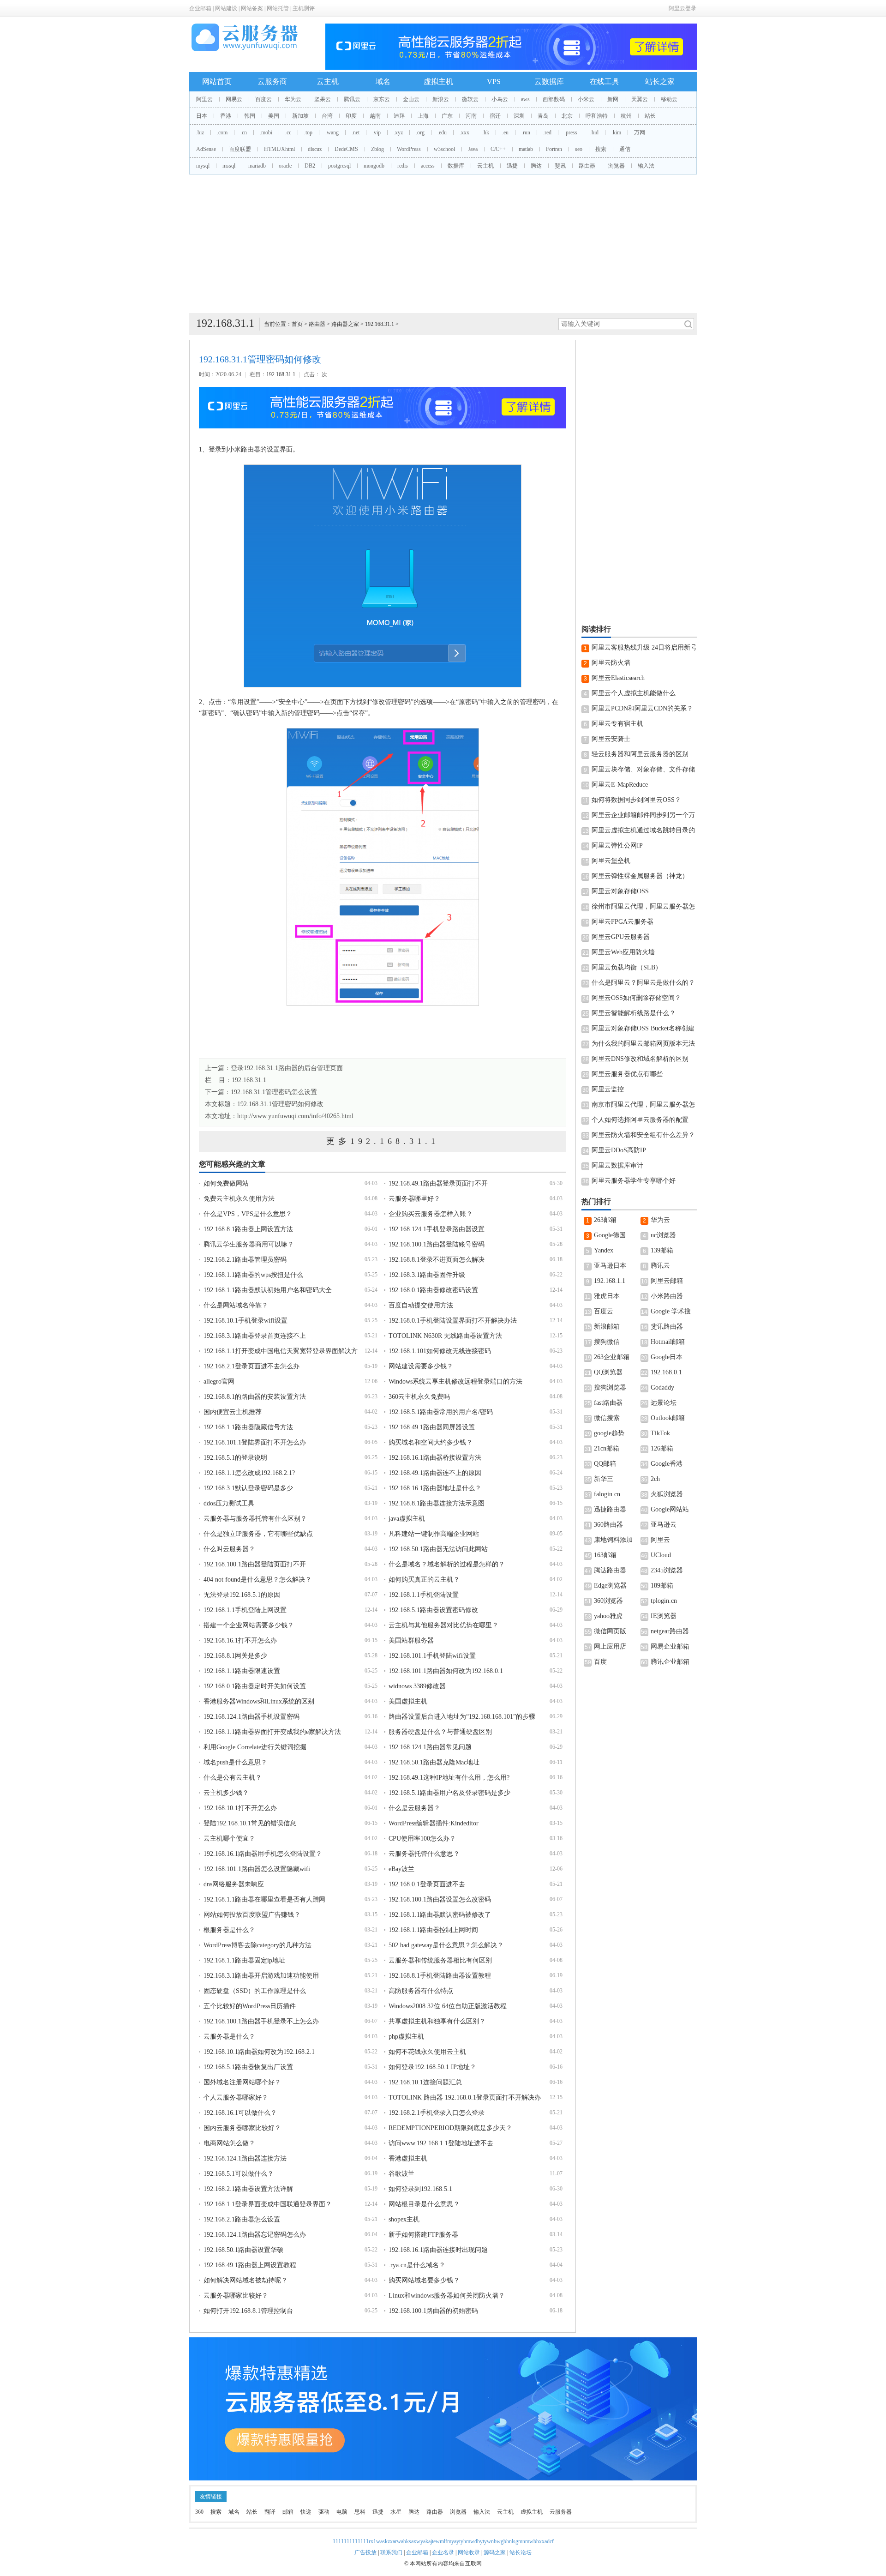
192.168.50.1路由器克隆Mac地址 (434, 1762)
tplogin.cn (664, 1601)
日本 (202, 116)
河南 (471, 116)
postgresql (339, 166)
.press (571, 132)
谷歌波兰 (401, 2174)
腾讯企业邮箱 (670, 1662)
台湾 (327, 116)
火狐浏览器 (667, 1494)
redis (403, 166)
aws (525, 99)
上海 (423, 116)
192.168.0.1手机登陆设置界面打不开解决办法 (453, 1321)
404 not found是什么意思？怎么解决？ (257, 1580)
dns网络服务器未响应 (234, 1884)
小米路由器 (667, 1296)
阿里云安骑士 (611, 739)
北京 (567, 116)
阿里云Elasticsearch (618, 678)
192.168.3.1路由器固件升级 (427, 1275)
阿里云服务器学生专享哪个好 (634, 1181)
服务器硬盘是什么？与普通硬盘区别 (440, 1732)
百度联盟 (240, 149)
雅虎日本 (607, 1296)
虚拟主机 (438, 81)
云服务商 (272, 81)
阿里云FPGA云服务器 (623, 922)
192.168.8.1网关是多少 (235, 1656)
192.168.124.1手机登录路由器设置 (437, 1229)
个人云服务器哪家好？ (236, 2098)
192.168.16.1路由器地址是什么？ (435, 1488)
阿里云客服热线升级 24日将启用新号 (644, 647)
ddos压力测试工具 (229, 1503)
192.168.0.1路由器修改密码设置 (433, 1290)
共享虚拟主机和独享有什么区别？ (437, 2021)
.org (420, 132)
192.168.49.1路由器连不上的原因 (435, 1473)
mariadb (257, 166)
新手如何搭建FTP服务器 (423, 2235)
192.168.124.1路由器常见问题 (430, 1747)
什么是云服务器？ (414, 1808)
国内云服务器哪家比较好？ (242, 2128)
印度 (351, 116)
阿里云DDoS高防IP (619, 1150)
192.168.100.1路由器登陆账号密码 (437, 1244)
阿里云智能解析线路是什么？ (634, 1013)
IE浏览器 (664, 1616)
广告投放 (365, 2552)
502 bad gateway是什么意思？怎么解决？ (446, 1945)
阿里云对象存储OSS (620, 891)
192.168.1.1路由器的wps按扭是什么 (253, 1275)
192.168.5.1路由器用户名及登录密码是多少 (449, 1793)
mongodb (374, 166)
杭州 (626, 116)
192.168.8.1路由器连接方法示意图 (437, 1503)
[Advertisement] (443, 244)
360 (199, 2512)
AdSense (206, 149)
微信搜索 (607, 1418)
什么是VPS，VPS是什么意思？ (248, 1214)
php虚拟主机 (406, 2037)
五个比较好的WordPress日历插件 (250, 2006)
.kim (616, 132)
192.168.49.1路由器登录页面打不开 (438, 1183)
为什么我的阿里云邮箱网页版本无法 (643, 1044)
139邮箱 (662, 1250)
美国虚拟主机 (408, 1701)
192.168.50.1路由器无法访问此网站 (438, 1549)
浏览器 (617, 166)
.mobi (266, 132)
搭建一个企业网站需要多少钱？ (249, 1625)
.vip (377, 132)
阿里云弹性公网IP (617, 846)
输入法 (646, 166)
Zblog (377, 149)
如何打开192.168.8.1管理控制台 (248, 2311)
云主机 (328, 81)
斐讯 (560, 166)
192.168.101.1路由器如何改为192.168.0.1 (446, 1671)
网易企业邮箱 (670, 1646)
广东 (447, 116)
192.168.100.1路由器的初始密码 (433, 2311)
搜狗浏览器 (610, 1387)
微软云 (470, 99)
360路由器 (608, 1525)
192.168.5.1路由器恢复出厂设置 (248, 2067)
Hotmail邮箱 (668, 1342)
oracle (285, 166)
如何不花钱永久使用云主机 (427, 2052)
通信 (625, 149)
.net (356, 132)
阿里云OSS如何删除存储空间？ (636, 998)
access (428, 166)
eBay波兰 (401, 1869)
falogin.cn (607, 1494)
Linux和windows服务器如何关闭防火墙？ (447, 2296)
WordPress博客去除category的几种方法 (257, 1945)
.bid (594, 132)
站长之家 (660, 81)
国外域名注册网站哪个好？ (242, 2082)
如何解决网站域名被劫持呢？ (245, 2280)
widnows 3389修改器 (417, 1686)
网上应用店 (610, 1646)
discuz (315, 149)
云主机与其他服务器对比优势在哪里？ (443, 1625)
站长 (650, 116)
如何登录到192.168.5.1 (420, 2189)
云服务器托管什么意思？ (424, 1854)
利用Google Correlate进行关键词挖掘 (255, 1747)
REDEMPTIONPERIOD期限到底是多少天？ (450, 2128)
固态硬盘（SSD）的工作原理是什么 (255, 1991)
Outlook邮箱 (668, 1418)
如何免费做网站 (226, 1183)
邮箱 (288, 2512)
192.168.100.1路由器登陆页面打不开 (255, 1564)
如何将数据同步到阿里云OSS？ (636, 800)
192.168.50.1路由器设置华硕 (243, 2250)
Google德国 (610, 1235)
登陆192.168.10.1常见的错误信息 (250, 1823)
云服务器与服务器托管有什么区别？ (255, 1519)
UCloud (661, 1555)
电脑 (342, 2512)
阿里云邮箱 (667, 1281)
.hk (486, 132)
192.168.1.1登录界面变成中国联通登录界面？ (268, 2204)
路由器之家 (345, 324)
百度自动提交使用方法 (421, 1305)
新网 (613, 99)
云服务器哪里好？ (414, 1199)
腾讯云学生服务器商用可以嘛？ (249, 1244)
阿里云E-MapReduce (620, 785)
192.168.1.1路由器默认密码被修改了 (440, 1915)
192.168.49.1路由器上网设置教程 (250, 2265)
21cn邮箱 (607, 1448)
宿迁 (495, 116)
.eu (505, 132)
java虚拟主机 (407, 1519)
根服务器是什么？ (229, 1930)
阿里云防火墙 (611, 663)
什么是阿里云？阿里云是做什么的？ (643, 983)
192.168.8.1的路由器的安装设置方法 (255, 1397)
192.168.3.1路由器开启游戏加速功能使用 (261, 1976)
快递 (306, 2512)
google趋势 (609, 1433)
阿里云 (204, 99)
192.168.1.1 (610, 1281)
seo (579, 149)
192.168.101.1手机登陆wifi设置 (432, 1656)
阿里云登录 (682, 8)
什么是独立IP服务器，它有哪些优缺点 (258, 1534)
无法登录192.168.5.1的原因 (242, 1595)
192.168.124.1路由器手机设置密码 (251, 1717)
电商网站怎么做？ (229, 2143)
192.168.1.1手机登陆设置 (424, 1595)
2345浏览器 (667, 1570)
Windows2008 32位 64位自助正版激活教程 (448, 2006)
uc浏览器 (663, 1235)
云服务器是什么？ (229, 2037)
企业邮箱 (200, 8)
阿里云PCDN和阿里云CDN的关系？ (642, 708)
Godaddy (662, 1387)
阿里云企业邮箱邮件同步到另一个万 (643, 815)
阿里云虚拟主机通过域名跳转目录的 (643, 830)
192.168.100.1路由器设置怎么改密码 (440, 1899)
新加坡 (300, 116)
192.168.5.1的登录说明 (235, 1458)
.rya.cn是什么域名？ (417, 2265)
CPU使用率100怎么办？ (422, 1839)
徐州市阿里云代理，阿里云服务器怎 (643, 906)
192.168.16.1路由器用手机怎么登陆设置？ (263, 1854)
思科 (360, 2512)
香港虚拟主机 (408, 2158)
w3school (444, 149)
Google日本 (667, 1357)
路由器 (587, 166)
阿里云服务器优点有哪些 (627, 1074)
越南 (375, 116)
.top (308, 132)
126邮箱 (662, 1448)
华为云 (293, 99)
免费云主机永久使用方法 (239, 1199)
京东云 (382, 99)
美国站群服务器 (411, 1640)
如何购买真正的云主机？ (424, 1580)
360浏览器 (608, 1601)
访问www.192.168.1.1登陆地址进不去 (441, 2143)
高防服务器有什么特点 (421, 1991)
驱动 (324, 2512)
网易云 (234, 99)
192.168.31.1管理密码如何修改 (280, 1104)
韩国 (250, 116)
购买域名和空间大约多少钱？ (431, 1442)
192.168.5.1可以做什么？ (239, 2174)
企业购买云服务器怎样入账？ (431, 1214)
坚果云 (323, 99)
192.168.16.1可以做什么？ (240, 2113)
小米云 (586, 99)
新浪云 (441, 99)
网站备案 (252, 8)
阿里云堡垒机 (611, 861)
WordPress (409, 149)
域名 (383, 81)
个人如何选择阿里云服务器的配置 (640, 1120)
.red (547, 132)
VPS (494, 81)
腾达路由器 (610, 1570)
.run (526, 132)
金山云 (411, 99)
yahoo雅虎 (608, 1616)
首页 (297, 324)
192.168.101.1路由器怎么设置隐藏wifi (257, 1869)
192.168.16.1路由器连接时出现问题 (438, 2250)
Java (473, 149)
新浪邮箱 (607, 1327)
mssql (229, 166)
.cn (244, 132)
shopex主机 (404, 2219)
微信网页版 (610, 1631)
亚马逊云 (664, 1525)
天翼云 (640, 99)
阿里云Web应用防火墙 (623, 952)
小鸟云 (500, 99)
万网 (640, 132)
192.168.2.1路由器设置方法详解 (248, 2189)
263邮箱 (605, 1220)
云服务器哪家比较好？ (236, 2296)
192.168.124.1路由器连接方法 (245, 2158)
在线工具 (605, 81)
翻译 (270, 2512)
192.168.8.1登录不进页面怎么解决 (437, 1260)
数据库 (456, 166)
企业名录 (443, 2552)
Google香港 (667, 1464)
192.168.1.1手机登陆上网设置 (245, 1610)
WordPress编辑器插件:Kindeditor (434, 1823)
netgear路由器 (670, 1631)
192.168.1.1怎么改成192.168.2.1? (249, 1473)
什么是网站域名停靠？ (236, 1305)
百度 (600, 1662)
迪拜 (399, 116)
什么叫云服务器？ (229, 1549)
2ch (655, 1479)
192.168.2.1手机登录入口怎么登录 (437, 2113)
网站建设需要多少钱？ (421, 1366)
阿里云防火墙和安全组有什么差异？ (643, 1135)
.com (222, 132)
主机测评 (304, 8)
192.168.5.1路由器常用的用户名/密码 (441, 1412)
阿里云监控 (608, 1089)
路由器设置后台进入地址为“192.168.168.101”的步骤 (462, 1717)
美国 (274, 116)
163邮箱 (605, 1555)
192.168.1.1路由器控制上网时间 (433, 1930)
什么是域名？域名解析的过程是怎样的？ (447, 1564)
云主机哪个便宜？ (229, 1839)
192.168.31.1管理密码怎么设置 (274, 1092)
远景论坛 (664, 1403)
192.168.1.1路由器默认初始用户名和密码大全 (268, 1290)
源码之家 (495, 2552)
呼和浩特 (597, 116)
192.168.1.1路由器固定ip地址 (244, 1960)
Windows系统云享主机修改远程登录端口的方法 (455, 1381)
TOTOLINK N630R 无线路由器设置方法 (445, 1336)
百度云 (263, 99)
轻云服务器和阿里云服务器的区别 (640, 754)
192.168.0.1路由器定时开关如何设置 (255, 1686)
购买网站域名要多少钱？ (424, 2280)
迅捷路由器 (610, 1509)
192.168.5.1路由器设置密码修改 (433, 1610)
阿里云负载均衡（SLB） (627, 967)
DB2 (310, 166)
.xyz (398, 132)
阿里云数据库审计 (617, 1165)
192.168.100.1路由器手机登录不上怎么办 (261, 2021)
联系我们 (391, 2552)
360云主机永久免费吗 (419, 1397)
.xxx (464, 132)
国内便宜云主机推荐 (233, 1412)
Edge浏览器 (610, 1586)
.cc (288, 132)
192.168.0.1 (666, 1372)
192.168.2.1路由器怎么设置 (242, 2219)
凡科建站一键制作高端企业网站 (434, 1534)
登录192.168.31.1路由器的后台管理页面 (287, 1068)
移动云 (669, 99)
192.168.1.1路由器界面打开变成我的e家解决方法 (272, 1732)
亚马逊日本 (610, 1266)
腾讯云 (352, 99)
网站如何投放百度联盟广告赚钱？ (252, 1915)
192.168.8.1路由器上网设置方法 (248, 1229)
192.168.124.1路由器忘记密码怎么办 (255, 2235)
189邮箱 (662, 1586)
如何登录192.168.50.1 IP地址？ (432, 2067)
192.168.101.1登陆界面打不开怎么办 (255, 1442)
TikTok (660, 1433)
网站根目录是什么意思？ (424, 2204)
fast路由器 (608, 1403)
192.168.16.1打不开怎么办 (240, 1640)
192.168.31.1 (380, 324)
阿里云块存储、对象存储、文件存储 (643, 769)
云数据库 (549, 81)
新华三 (604, 1479)
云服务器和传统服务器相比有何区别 (440, 1960)
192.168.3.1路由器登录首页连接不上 (255, 1336)
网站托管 (278, 8)
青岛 (543, 116)
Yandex (604, 1250)
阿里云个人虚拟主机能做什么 (634, 693)
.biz (200, 132)
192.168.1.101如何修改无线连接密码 (440, 1351)
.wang (332, 132)
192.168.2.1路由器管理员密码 (245, 1260)
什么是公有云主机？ (233, 1778)
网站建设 (226, 8)
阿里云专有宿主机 (617, 724)
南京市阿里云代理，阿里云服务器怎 (643, 1104)
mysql (203, 166)
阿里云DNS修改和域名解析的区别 (640, 1059)
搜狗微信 (607, 1342)
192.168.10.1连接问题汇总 (425, 2082)
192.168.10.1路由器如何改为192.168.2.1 (259, 2052)
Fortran (554, 149)
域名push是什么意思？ (235, 1762)
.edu (442, 132)
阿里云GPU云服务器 (621, 937)
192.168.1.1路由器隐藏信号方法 (248, 1427)
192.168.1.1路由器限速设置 (242, 1671)
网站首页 (217, 81)
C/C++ (498, 149)
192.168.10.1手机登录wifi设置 (245, 1321)
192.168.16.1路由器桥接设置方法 (435, 1458)
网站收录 (469, 2552)
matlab (526, 149)
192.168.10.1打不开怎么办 (240, 1808)
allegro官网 (219, 1381)
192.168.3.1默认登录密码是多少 (248, 1488)
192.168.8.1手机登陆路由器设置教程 (440, 1976)
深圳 (519, 116)
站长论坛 (521, 2552)
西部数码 (554, 99)
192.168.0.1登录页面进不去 (427, 1884)
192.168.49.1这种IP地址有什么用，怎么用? (449, 1778)
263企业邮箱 (612, 1357)
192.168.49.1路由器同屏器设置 (432, 1427)
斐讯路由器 (667, 1327)
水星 (396, 2512)
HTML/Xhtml (279, 149)
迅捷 (512, 166)
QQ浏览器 (608, 1372)
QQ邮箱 (605, 1464)
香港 (226, 116)
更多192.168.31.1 (383, 1141)
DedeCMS (346, 149)
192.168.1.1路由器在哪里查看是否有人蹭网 (264, 1899)
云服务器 (561, 2512)
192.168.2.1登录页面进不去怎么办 (251, 1366)
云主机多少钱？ (226, 1793)
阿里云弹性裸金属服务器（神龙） (640, 876)
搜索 (601, 149)
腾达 (536, 166)
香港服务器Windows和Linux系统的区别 (259, 1701)
